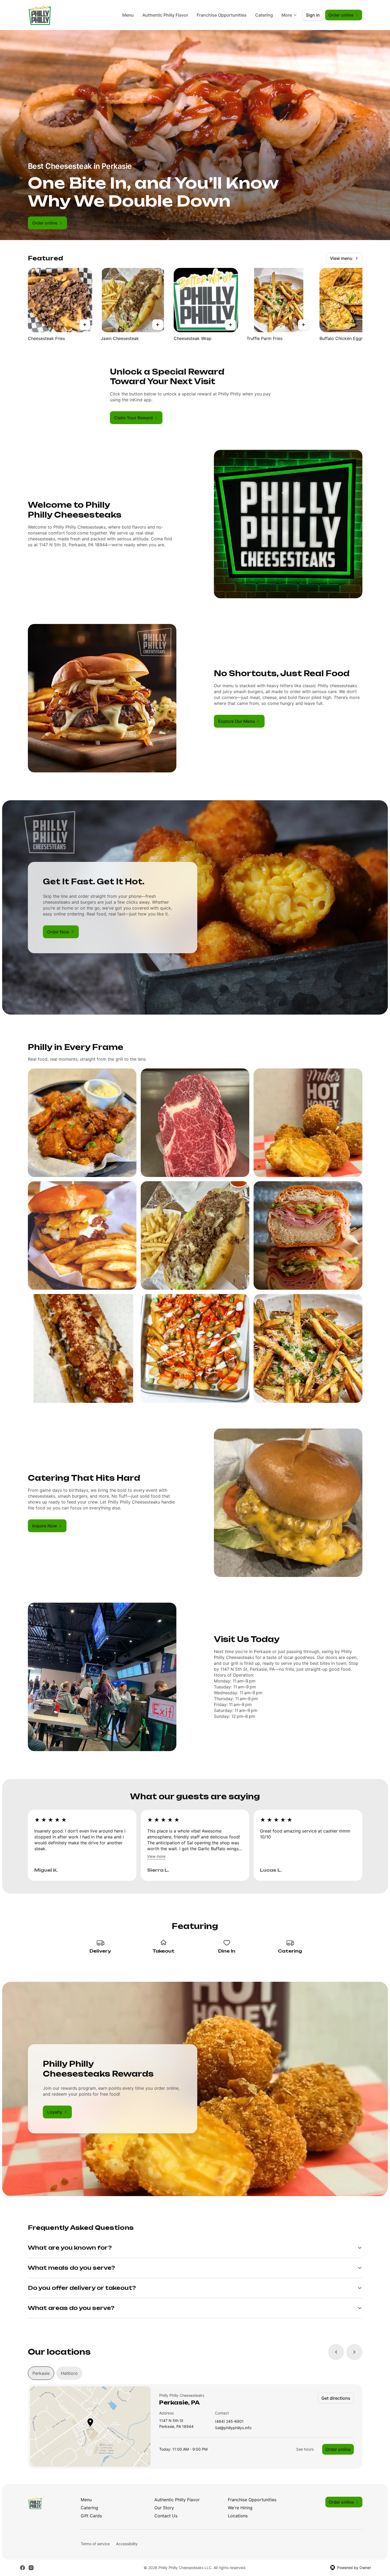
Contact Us (166, 2516)
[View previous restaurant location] (336, 2352)
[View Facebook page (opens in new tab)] (23, 2568)
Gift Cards (91, 2516)
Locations (238, 2516)
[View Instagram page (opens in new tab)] (31, 2568)
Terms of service (95, 2544)
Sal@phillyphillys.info (233, 2428)
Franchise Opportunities (222, 15)
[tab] (41, 2373)
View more (156, 1856)
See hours (305, 2449)
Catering (264, 15)
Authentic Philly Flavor (165, 15)
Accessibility (127, 2544)
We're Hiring (240, 2508)
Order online (338, 2449)
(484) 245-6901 (229, 2422)
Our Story (164, 2508)
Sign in (313, 15)
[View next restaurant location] (354, 2352)
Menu (128, 15)
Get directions (336, 2398)
